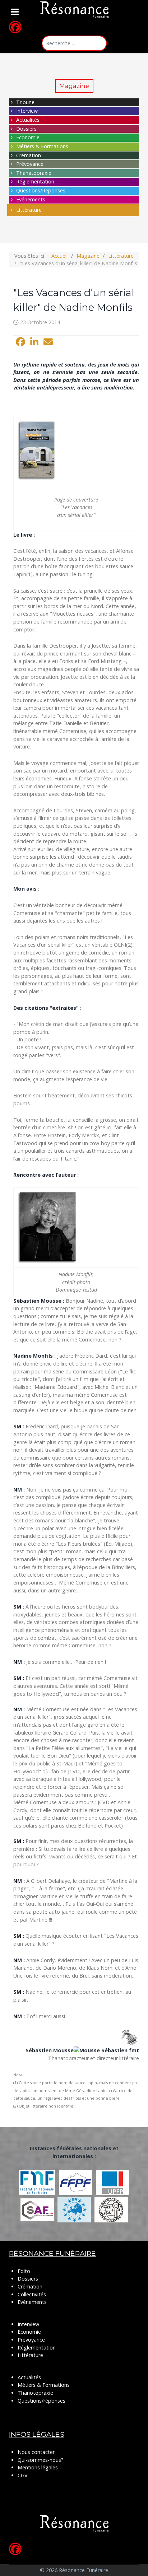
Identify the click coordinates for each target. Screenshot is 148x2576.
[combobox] (74, 43)
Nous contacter (36, 2452)
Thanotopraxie (35, 2393)
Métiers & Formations (42, 146)
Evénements (31, 199)
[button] (20, 342)
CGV (23, 2475)
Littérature (29, 210)
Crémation (29, 155)
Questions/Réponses (41, 190)
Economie (28, 137)
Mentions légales (38, 2467)
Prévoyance (30, 164)
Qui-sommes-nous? (41, 2460)
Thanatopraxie (34, 173)
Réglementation (35, 181)
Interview (27, 111)
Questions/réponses (41, 2401)
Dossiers (26, 129)
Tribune (25, 102)
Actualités (28, 120)
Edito (24, 2271)
